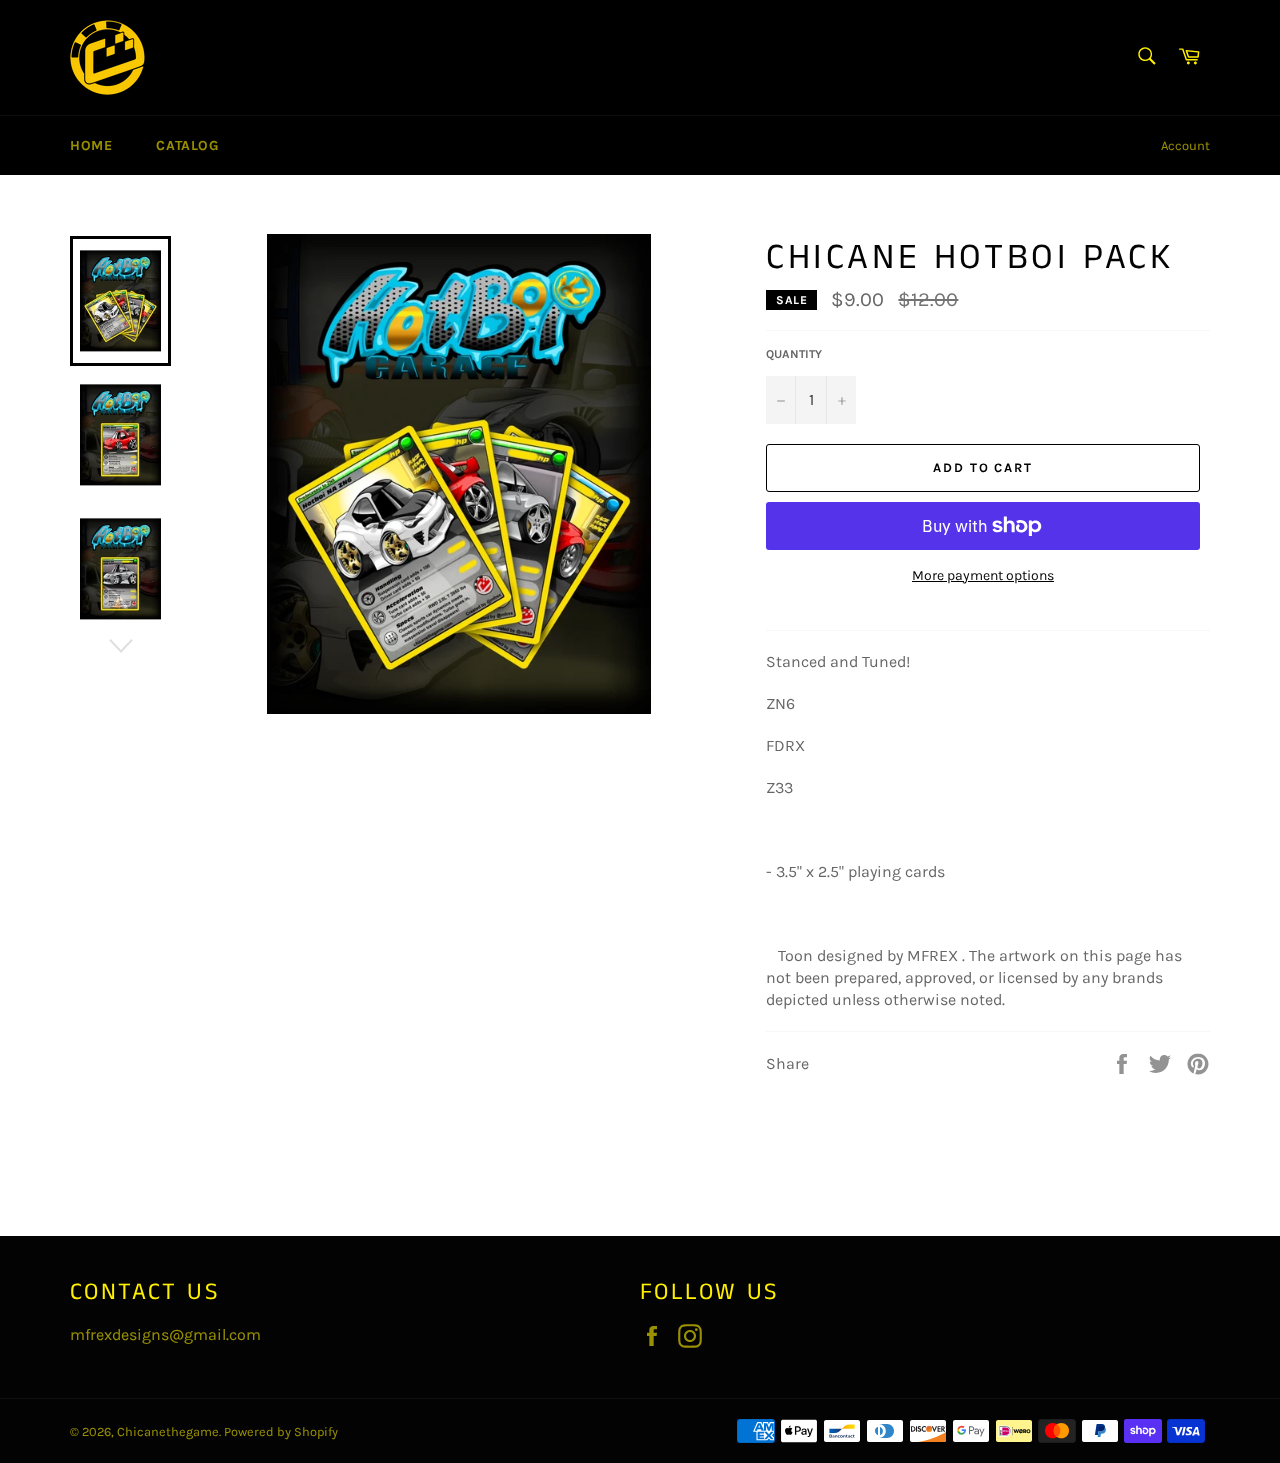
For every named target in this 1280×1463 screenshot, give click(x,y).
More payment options (983, 575)
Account (1185, 145)
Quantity (794, 354)
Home (91, 145)
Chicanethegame (168, 1431)
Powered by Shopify (281, 1431)
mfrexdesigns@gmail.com (165, 1334)
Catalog (187, 145)
